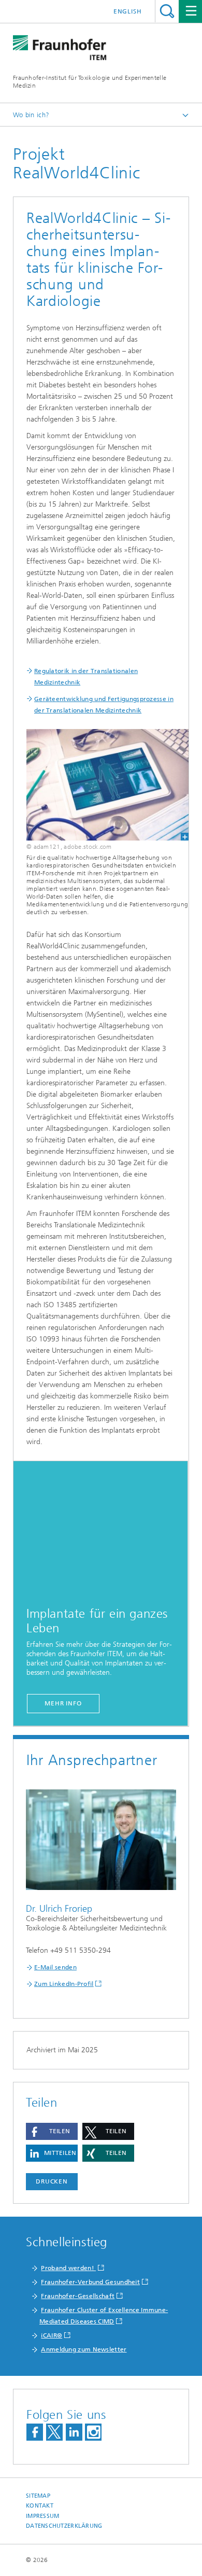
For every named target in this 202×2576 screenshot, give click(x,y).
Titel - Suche (167, 11)
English (128, 11)
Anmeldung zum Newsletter (84, 2349)
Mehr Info (63, 1703)
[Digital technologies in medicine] (101, 785)
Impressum (42, 2516)
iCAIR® (52, 2335)
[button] (52, 2131)
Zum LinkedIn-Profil (64, 1984)
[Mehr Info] (100, 1530)
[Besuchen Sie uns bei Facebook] (35, 2432)
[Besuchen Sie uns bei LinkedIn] (74, 2432)
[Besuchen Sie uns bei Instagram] (93, 2432)
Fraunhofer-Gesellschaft (78, 2296)
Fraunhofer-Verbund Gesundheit (90, 2282)
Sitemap (38, 2496)
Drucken (52, 2181)
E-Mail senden (55, 1967)
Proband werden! (68, 2268)
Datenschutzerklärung (64, 2526)
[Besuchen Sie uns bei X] (54, 2432)
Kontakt (40, 2506)
